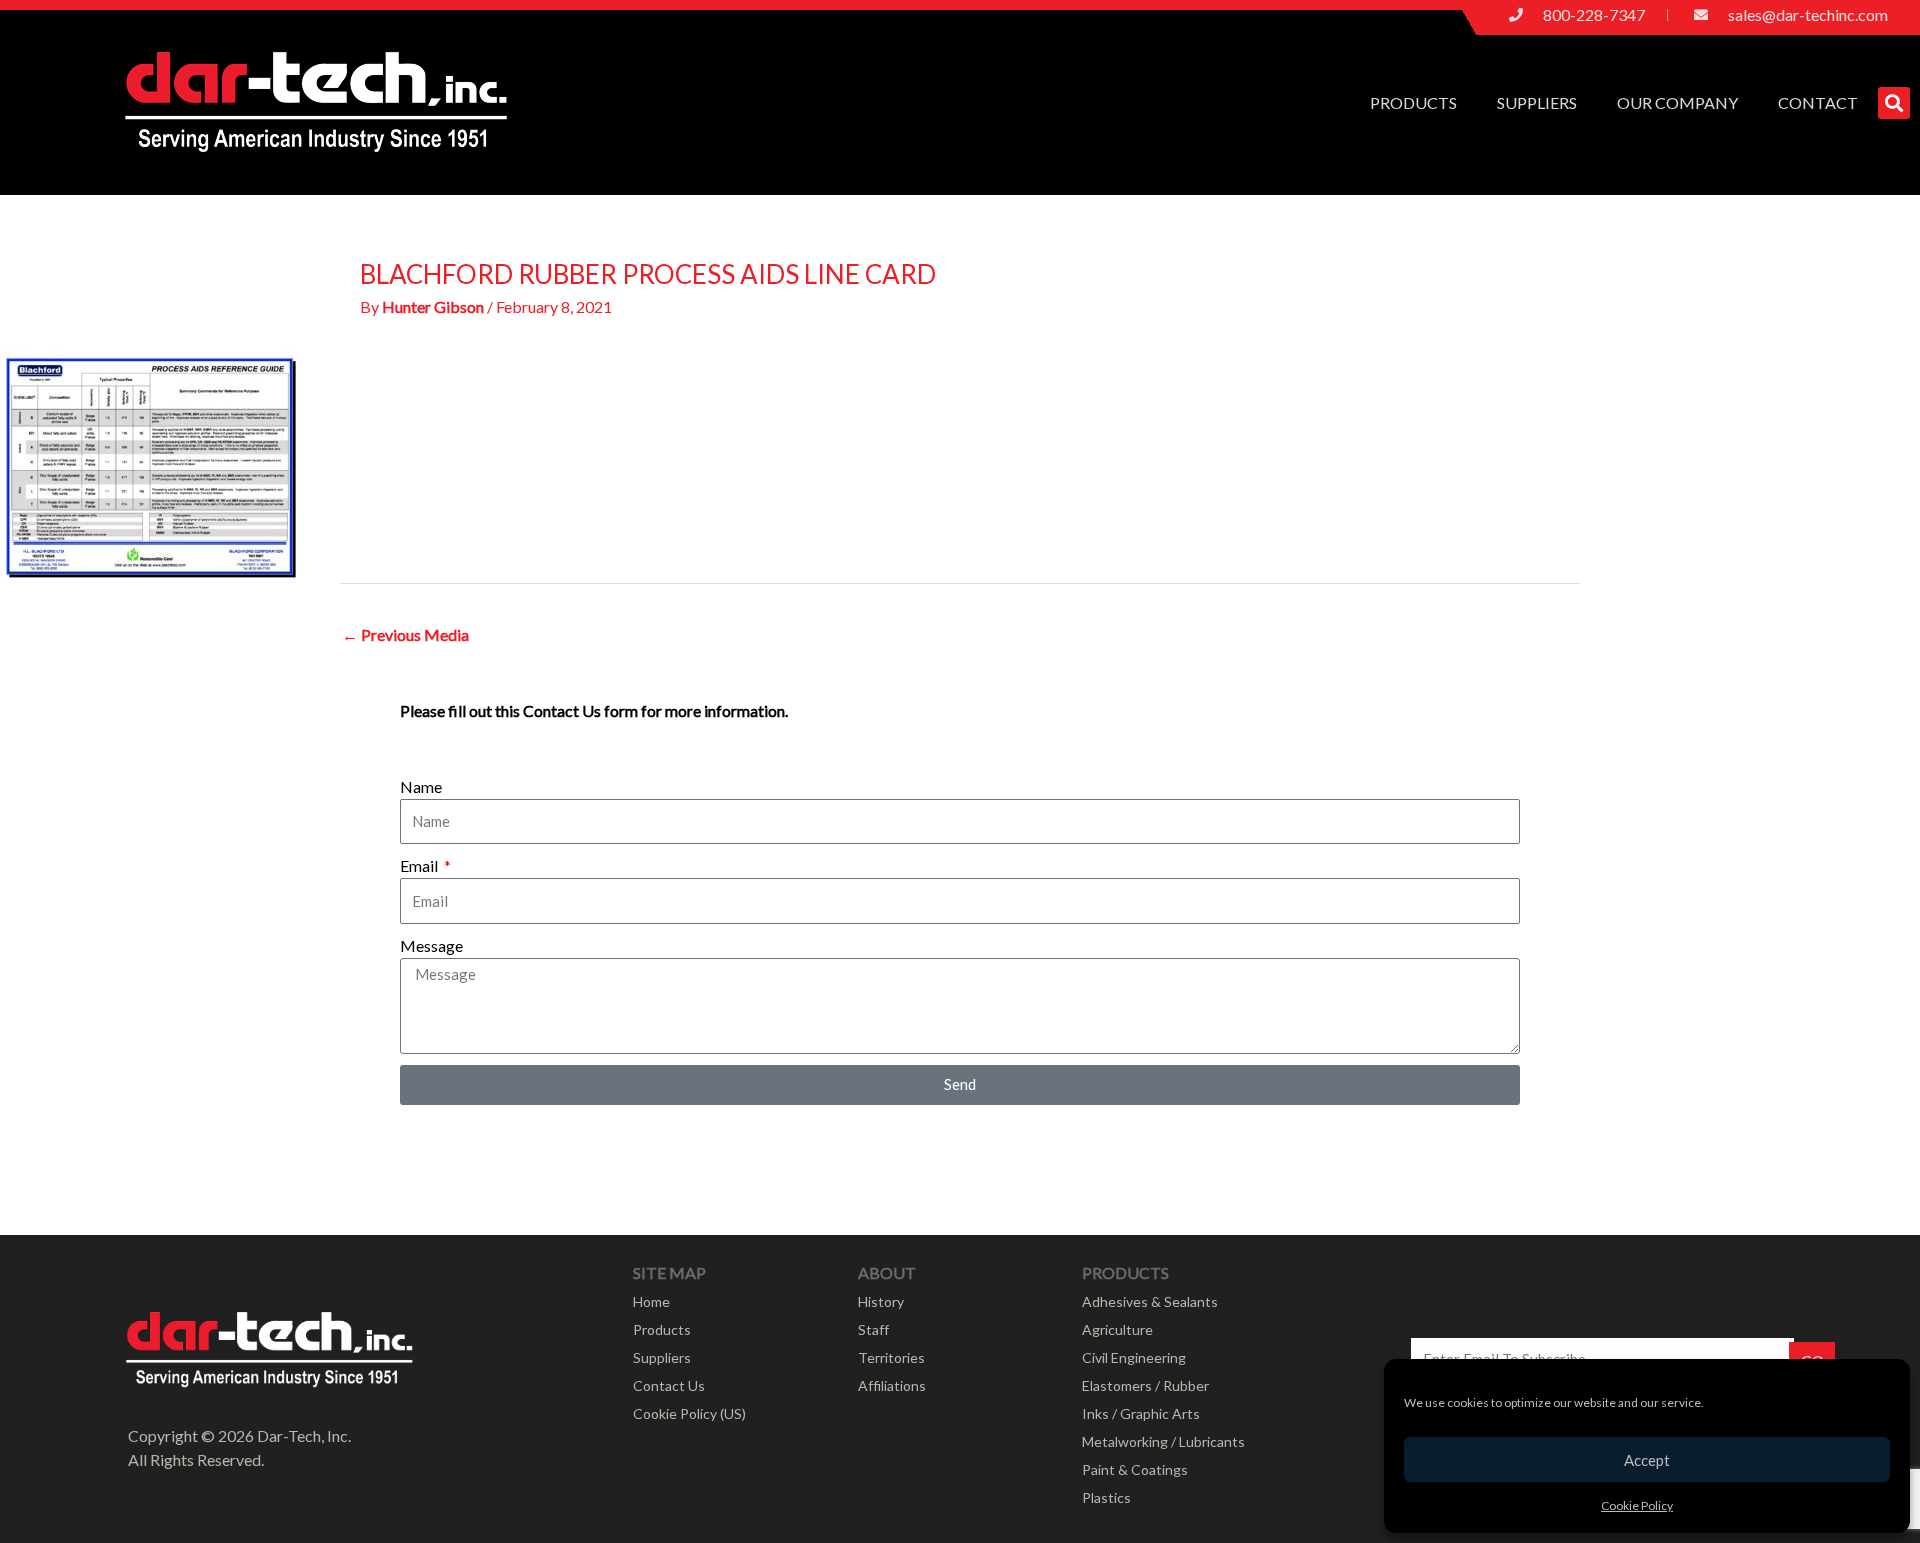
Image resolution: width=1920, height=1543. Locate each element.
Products (1413, 102)
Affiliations (892, 1385)
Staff (873, 1329)
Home (651, 1301)
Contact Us (669, 1385)
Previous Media (405, 634)
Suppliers (1537, 102)
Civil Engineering (1134, 1357)
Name (421, 786)
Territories (891, 1357)
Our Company (1677, 102)
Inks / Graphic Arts (1141, 1413)
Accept (1647, 1460)
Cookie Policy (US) (689, 1413)
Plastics (1106, 1497)
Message (431, 945)
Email (420, 865)
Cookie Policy (1637, 1505)
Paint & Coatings (1135, 1469)
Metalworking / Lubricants (1163, 1441)
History (881, 1301)
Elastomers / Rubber (1145, 1385)
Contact (1818, 102)
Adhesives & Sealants (1150, 1301)
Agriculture (1117, 1329)
